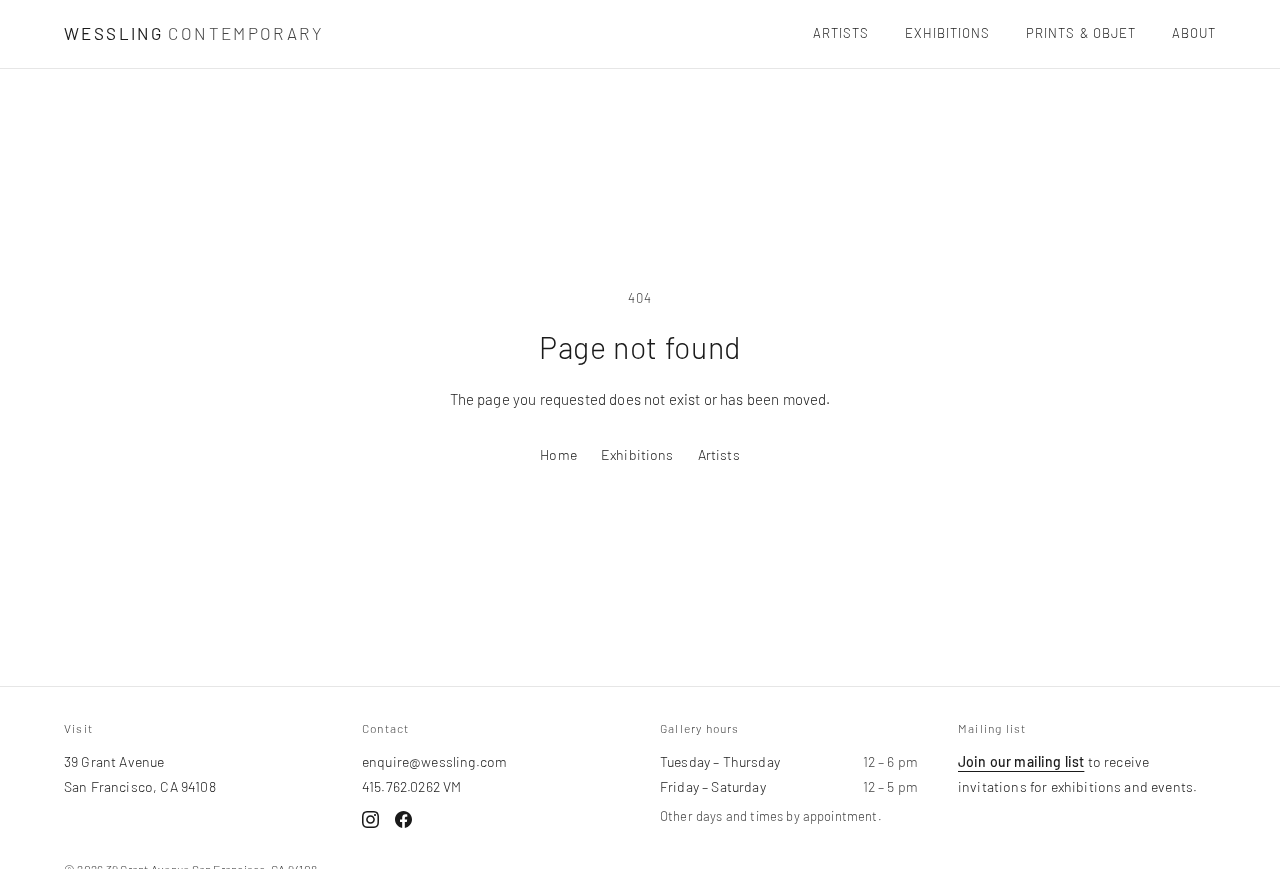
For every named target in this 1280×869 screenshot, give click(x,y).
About (1194, 33)
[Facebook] (403, 819)
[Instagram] (370, 819)
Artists (841, 33)
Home (558, 454)
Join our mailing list (1021, 761)
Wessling (193, 33)
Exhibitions (947, 33)
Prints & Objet (1081, 33)
